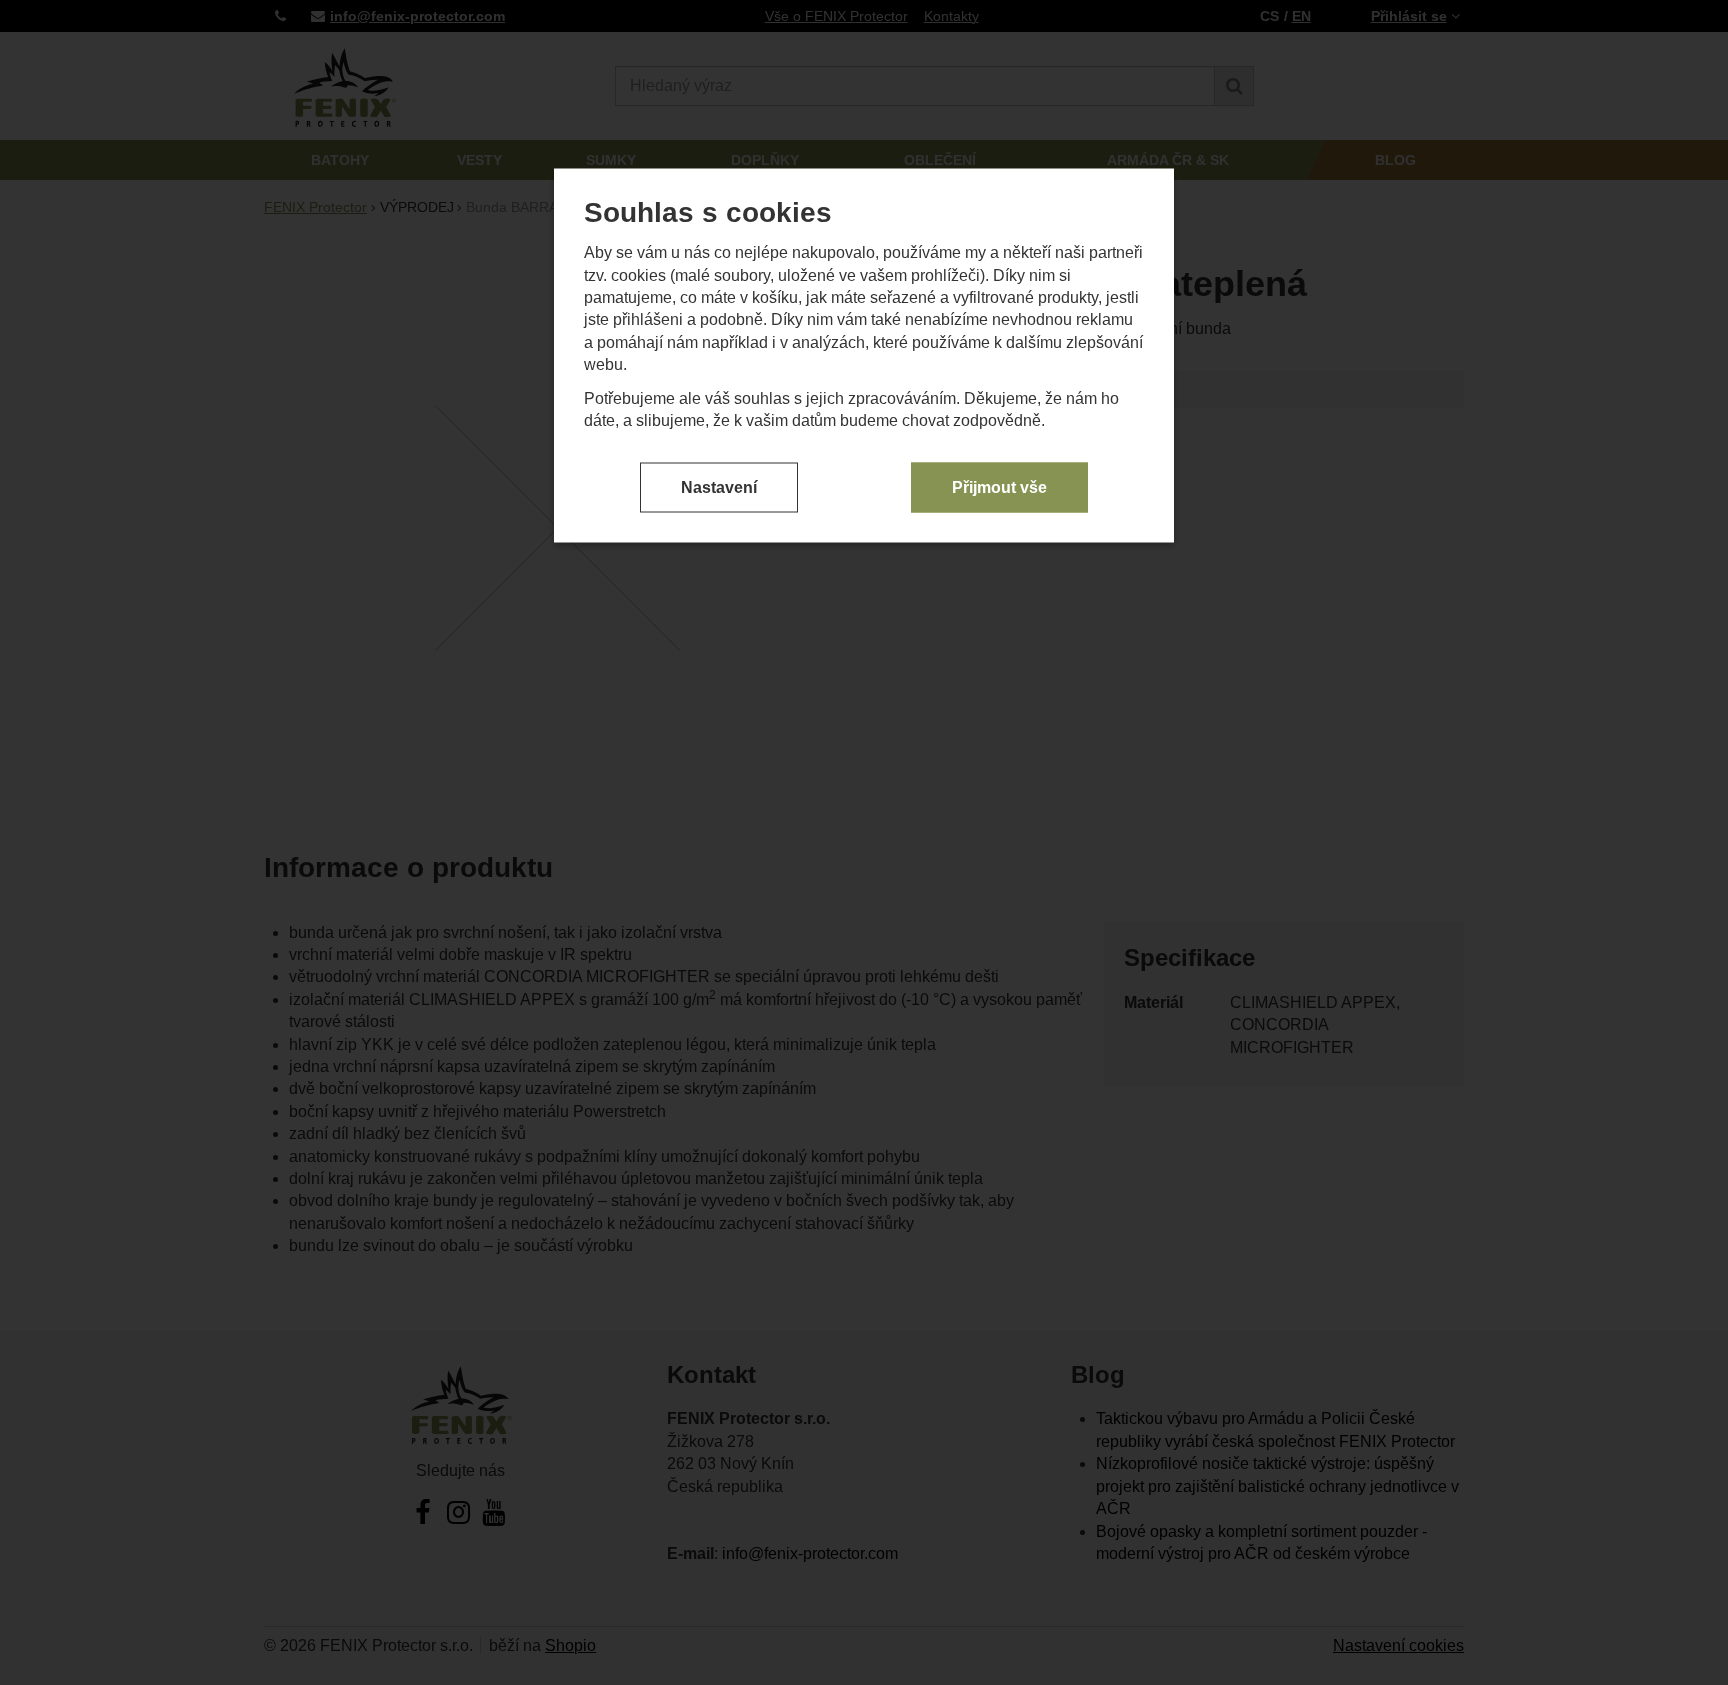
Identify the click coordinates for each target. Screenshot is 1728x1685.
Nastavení (719, 486)
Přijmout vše (999, 486)
